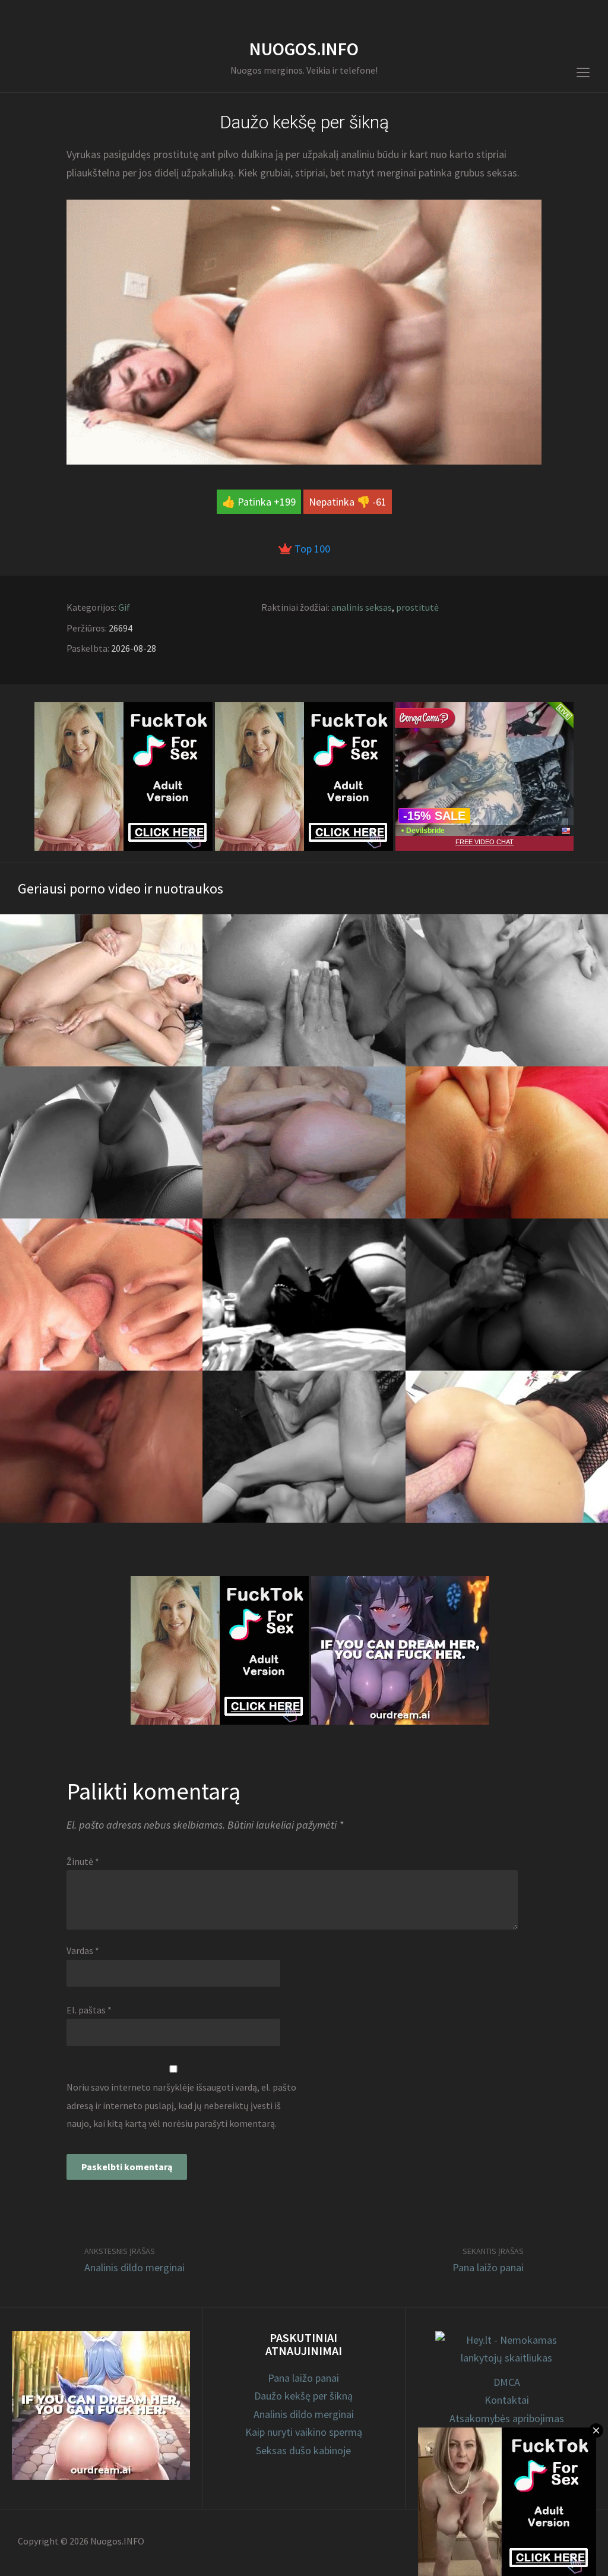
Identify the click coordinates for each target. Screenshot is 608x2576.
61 (381, 502)
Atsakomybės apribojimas (507, 2418)
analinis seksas (362, 607)
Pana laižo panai (488, 2267)
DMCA (507, 2382)
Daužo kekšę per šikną (303, 2396)
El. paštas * (89, 2010)
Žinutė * (83, 1861)
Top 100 (311, 549)
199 (288, 502)
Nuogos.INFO (304, 49)
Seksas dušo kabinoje (303, 2450)
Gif (124, 607)
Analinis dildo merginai (134, 2267)
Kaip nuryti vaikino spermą (304, 2432)
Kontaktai (507, 2400)
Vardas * (83, 1950)
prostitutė (417, 607)
